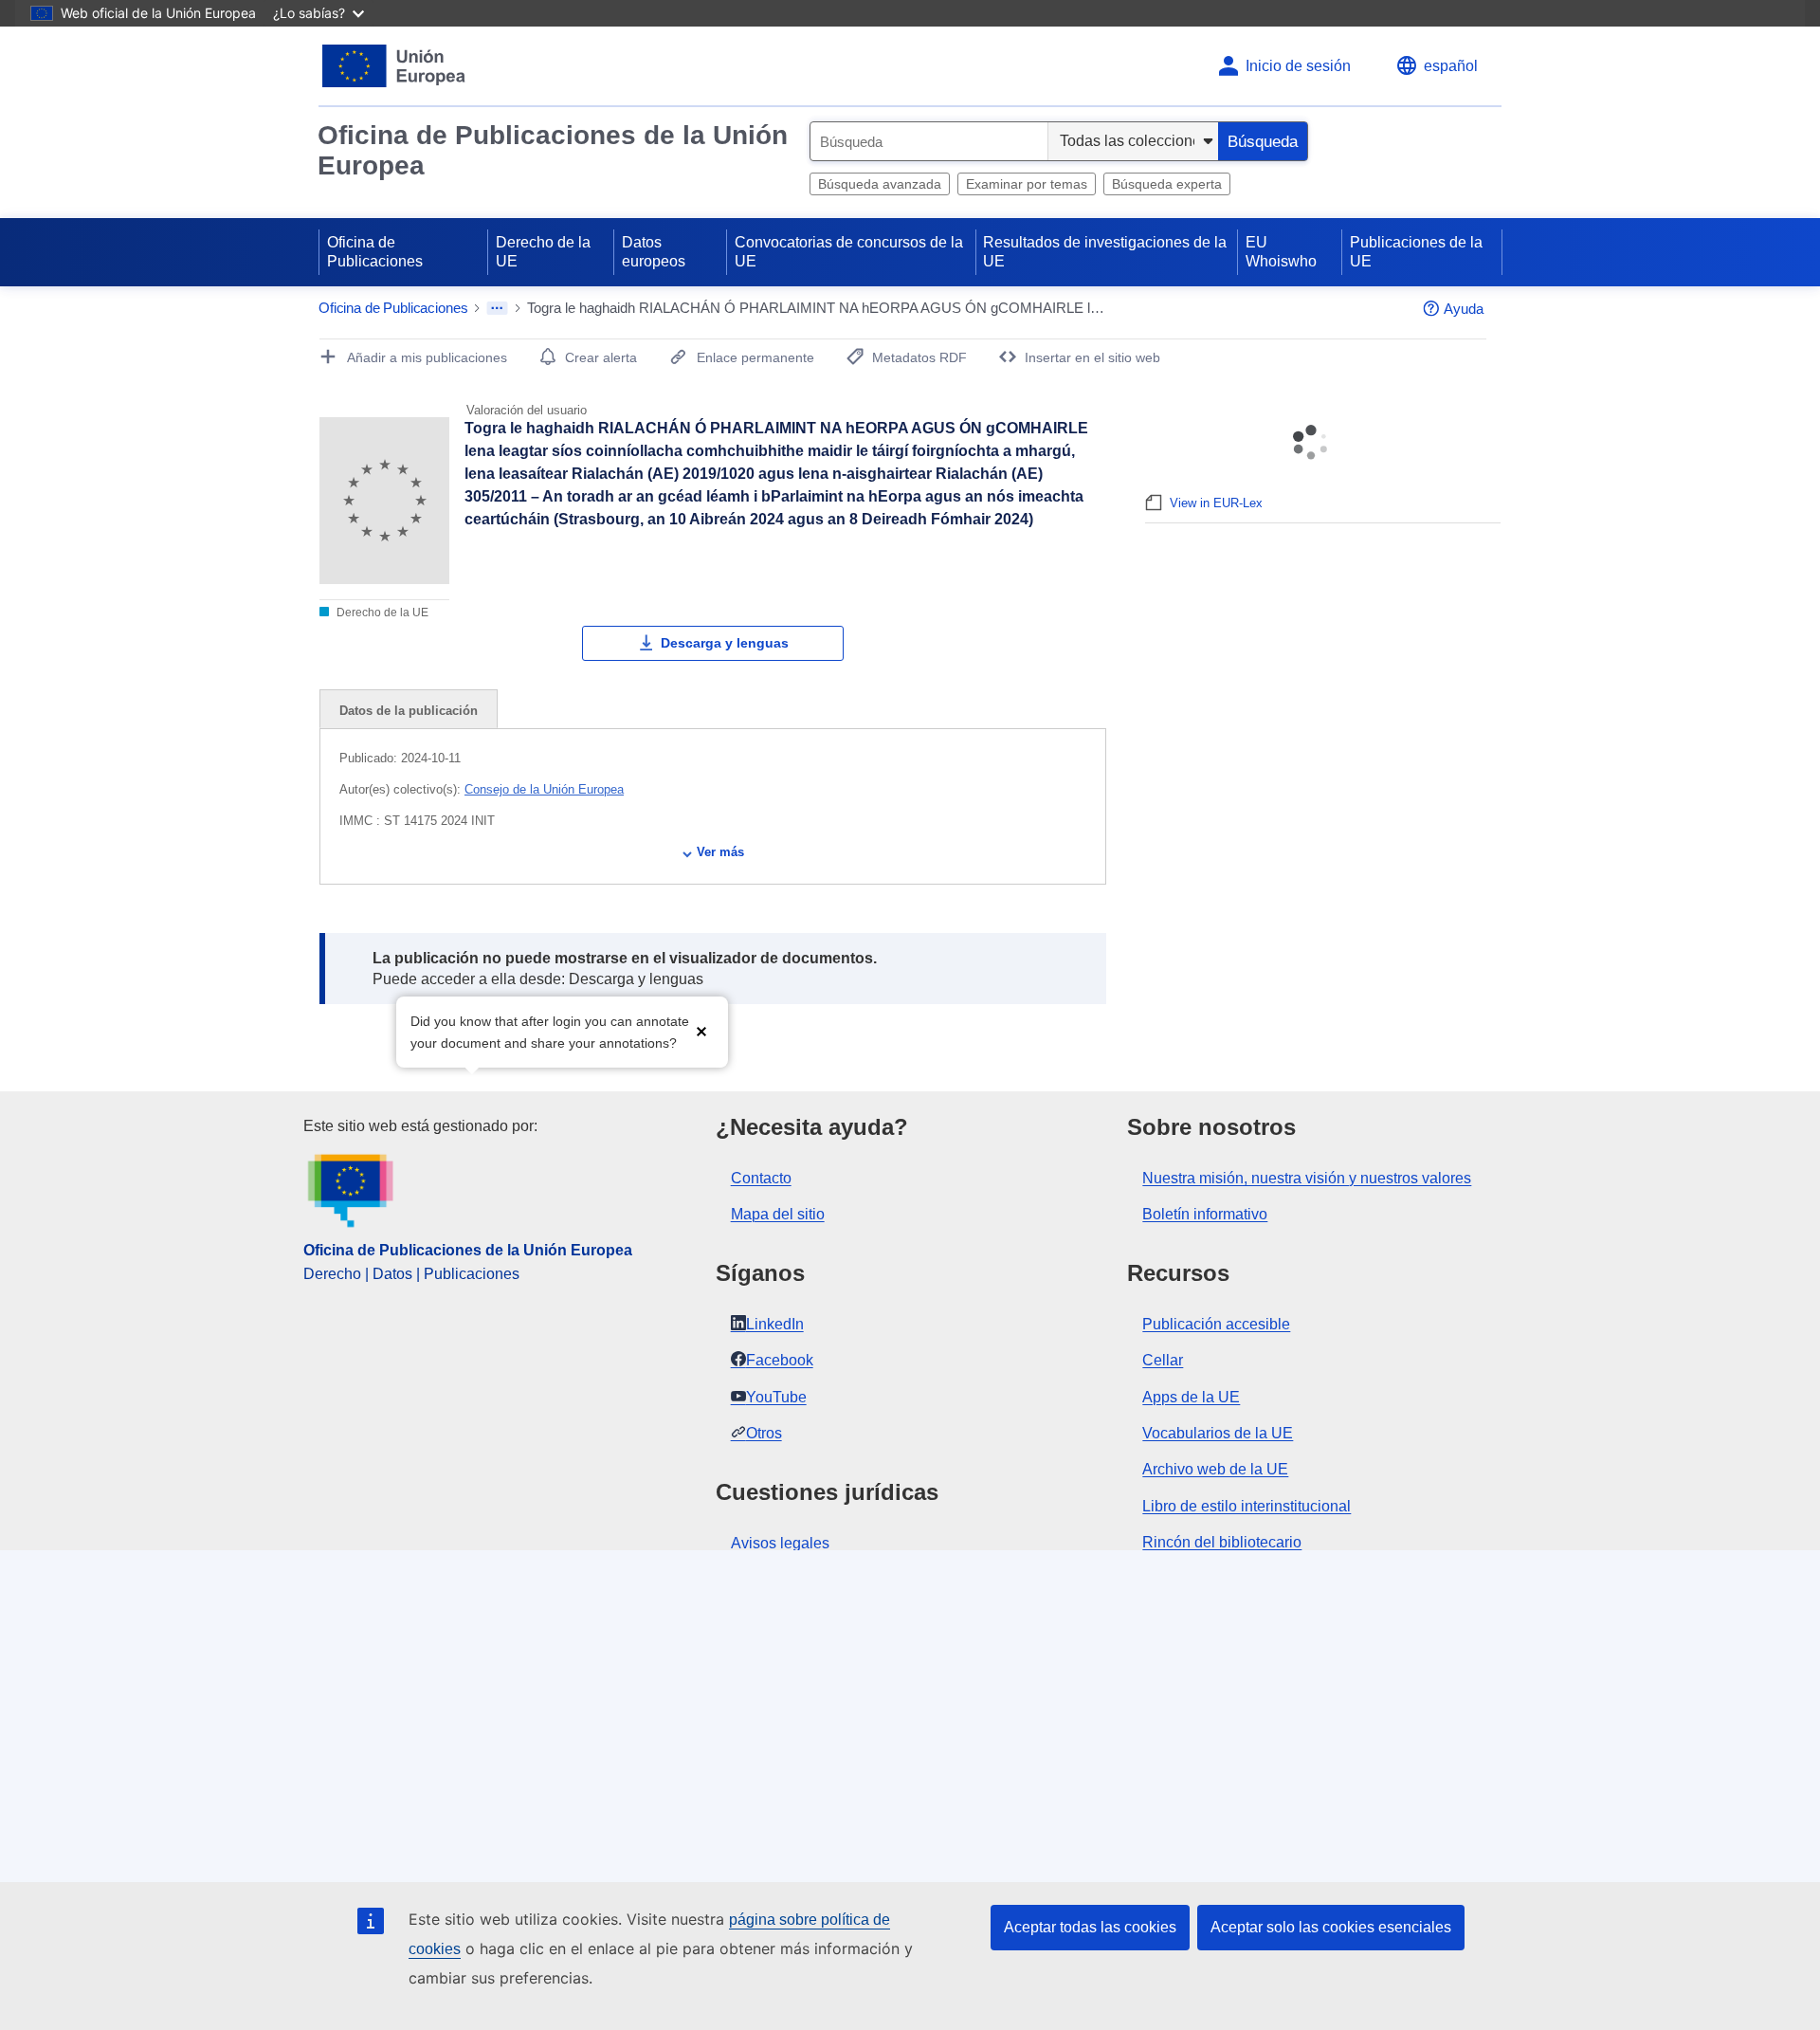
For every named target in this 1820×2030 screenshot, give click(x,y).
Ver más (720, 852)
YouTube (776, 1397)
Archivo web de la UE (1215, 1469)
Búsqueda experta (1167, 184)
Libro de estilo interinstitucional (1247, 1506)
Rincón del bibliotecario (1222, 1542)
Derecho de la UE (543, 252)
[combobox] (929, 141)
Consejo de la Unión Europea (544, 789)
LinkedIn (775, 1324)
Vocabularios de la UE (1218, 1433)
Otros (764, 1433)
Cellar (1163, 1360)
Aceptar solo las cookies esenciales (1331, 1927)
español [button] (1451, 66)
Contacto (761, 1178)
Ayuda (1464, 309)
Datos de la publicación (409, 711)
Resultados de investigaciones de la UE (1105, 252)
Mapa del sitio (778, 1214)
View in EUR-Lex (1216, 503)
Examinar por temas (1027, 184)
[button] (701, 1030)
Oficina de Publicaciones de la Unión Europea (553, 150)
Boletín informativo (1205, 1214)
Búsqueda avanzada (880, 184)
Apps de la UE (1191, 1397)
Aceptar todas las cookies (1090, 1927)
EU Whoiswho (1281, 252)
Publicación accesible (1216, 1324)
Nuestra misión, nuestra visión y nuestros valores (1307, 1178)
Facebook (780, 1360)
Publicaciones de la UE (1416, 252)
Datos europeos (654, 252)
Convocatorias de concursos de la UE (849, 252)
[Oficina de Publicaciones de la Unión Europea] (394, 66)
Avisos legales (780, 1543)
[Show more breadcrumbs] (497, 308)
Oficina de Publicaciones (375, 252)
